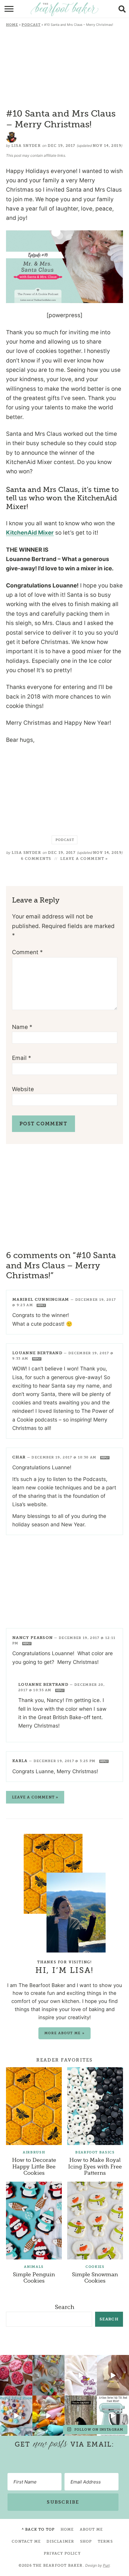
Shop (86, 2541)
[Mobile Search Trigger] (124, 9)
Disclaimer (60, 2541)
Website (23, 1089)
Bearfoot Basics (95, 2152)
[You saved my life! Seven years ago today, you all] (16, 2375)
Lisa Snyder (26, 146)
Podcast (31, 25)
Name (22, 1027)
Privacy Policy (62, 2553)
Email (22, 1058)
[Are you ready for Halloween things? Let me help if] (81, 2375)
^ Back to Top (38, 2529)
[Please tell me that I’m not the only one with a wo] (49, 2375)
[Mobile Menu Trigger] (5, 9)
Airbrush (34, 2152)
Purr (106, 2565)
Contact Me (26, 2541)
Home (12, 25)
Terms (105, 2541)
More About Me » (65, 2033)
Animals (34, 2267)
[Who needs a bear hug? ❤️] (81, 2416)
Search (65, 2307)
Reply (41, 1305)
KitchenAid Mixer (30, 533)
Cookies (95, 2267)
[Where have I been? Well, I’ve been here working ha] (16, 2416)
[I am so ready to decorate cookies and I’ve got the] (49, 2416)
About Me (91, 2529)
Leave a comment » (84, 859)
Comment (27, 952)
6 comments (36, 859)
